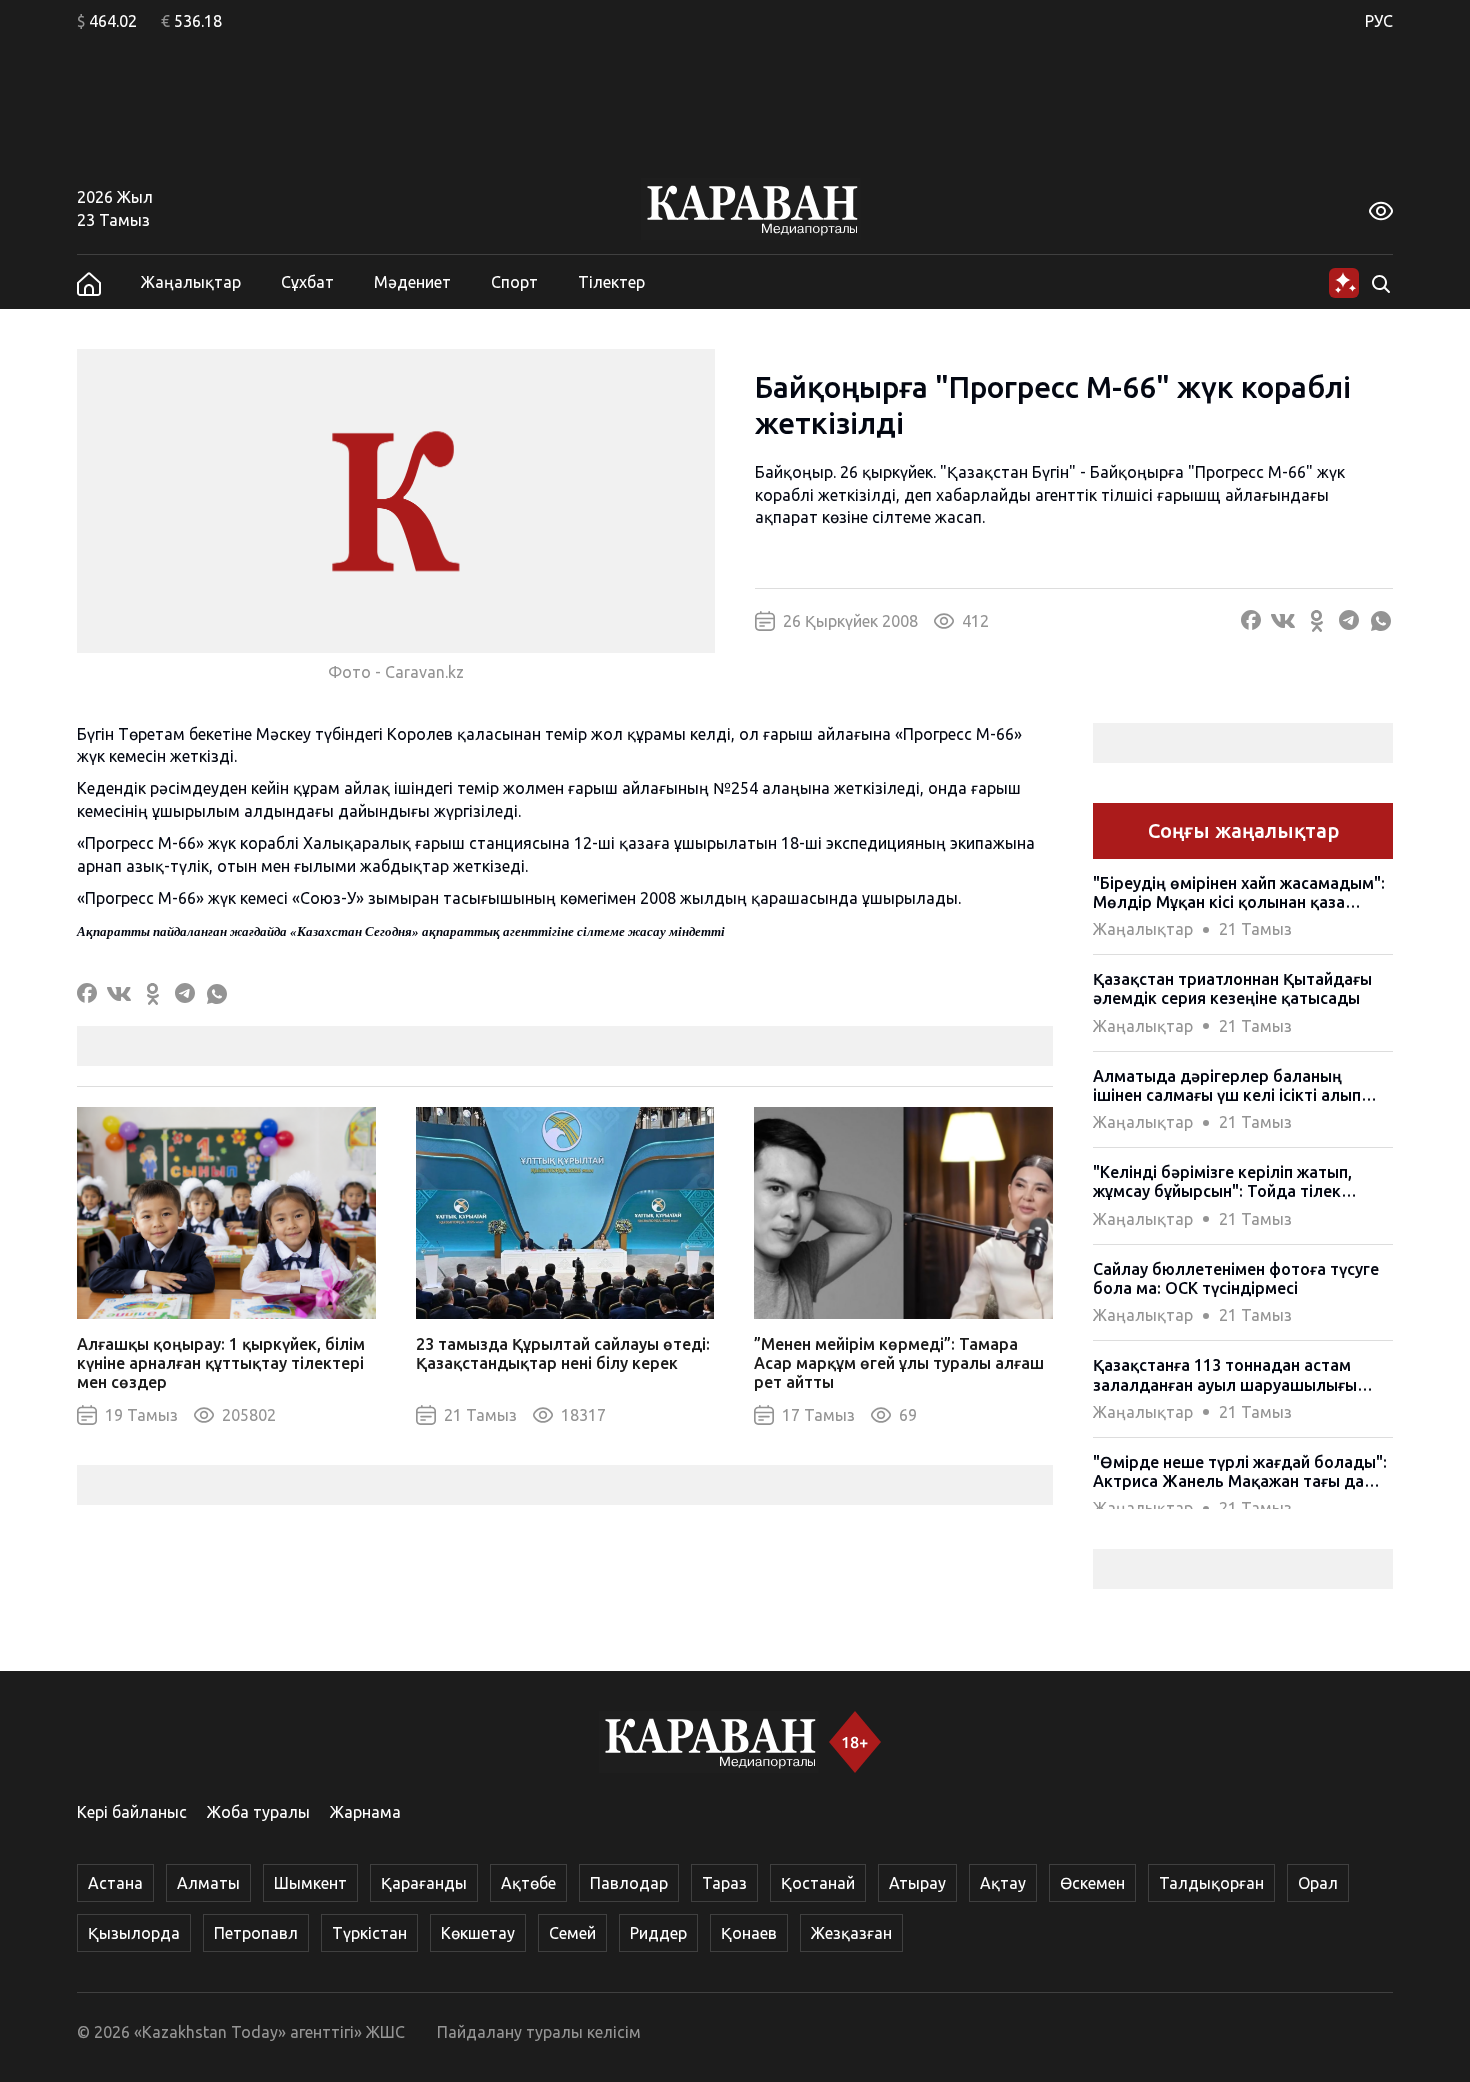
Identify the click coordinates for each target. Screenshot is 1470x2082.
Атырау (917, 1883)
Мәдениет (412, 282)
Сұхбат (307, 282)
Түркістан (369, 1933)
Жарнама (365, 1812)
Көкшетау (478, 1933)
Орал (1318, 1883)
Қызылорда (134, 1933)
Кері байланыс (132, 1812)
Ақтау (1003, 1883)
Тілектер (611, 282)
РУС (1379, 21)
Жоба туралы (258, 1812)
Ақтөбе (528, 1883)
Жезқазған (851, 1933)
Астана (115, 1883)
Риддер (658, 1933)
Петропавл (256, 1933)
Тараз (724, 1883)
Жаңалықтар (191, 282)
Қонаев (749, 1933)
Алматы (208, 1883)
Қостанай (818, 1883)
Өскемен (1092, 1883)
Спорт (514, 282)
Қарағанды (424, 1883)
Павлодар (629, 1883)
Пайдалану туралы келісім (539, 2032)
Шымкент (310, 1883)
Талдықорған (1211, 1883)
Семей (572, 1933)
